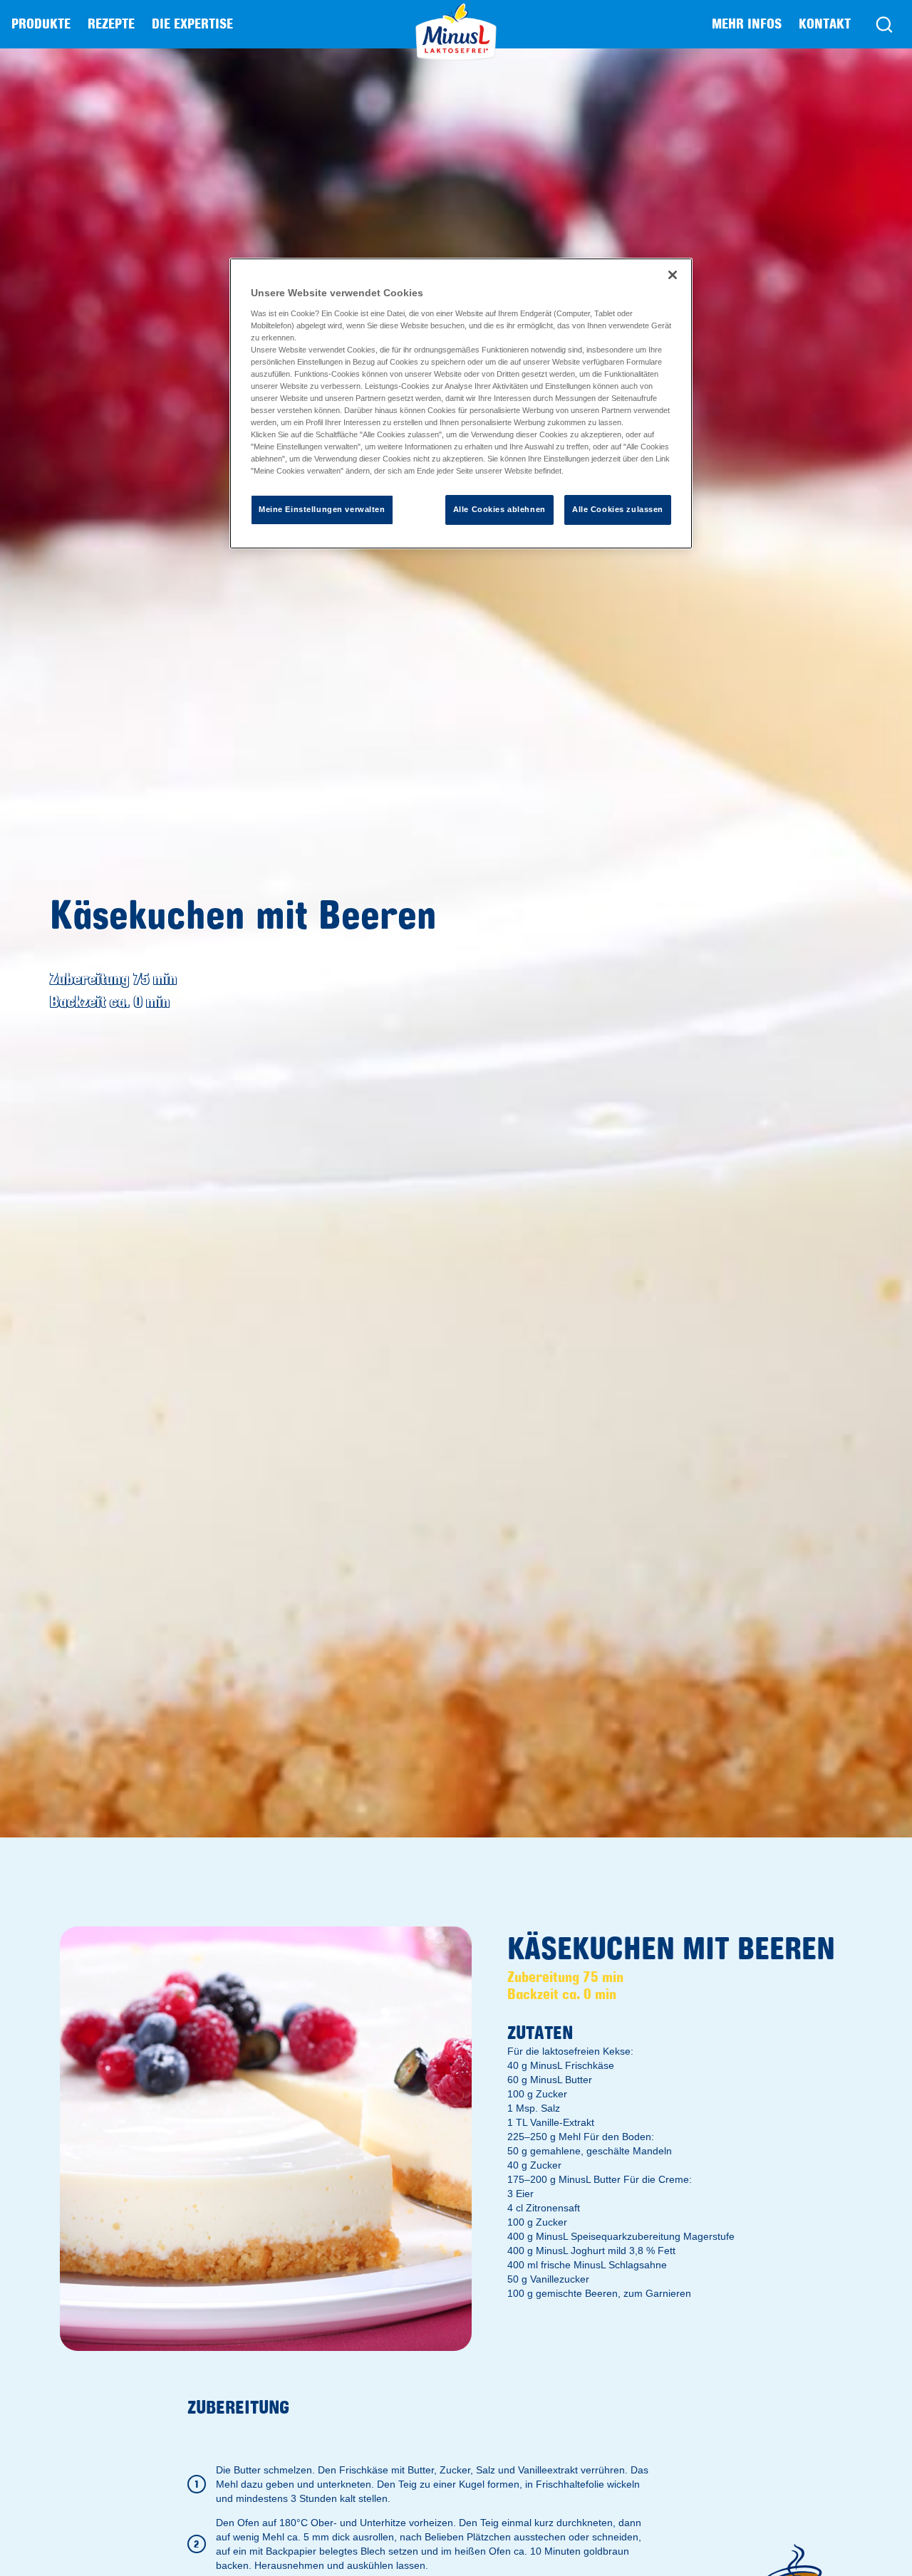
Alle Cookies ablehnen (499, 509)
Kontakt (825, 24)
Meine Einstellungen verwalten (322, 509)
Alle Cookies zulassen (618, 509)
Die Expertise (192, 24)
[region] (461, 403)
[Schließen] (673, 275)
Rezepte (111, 24)
